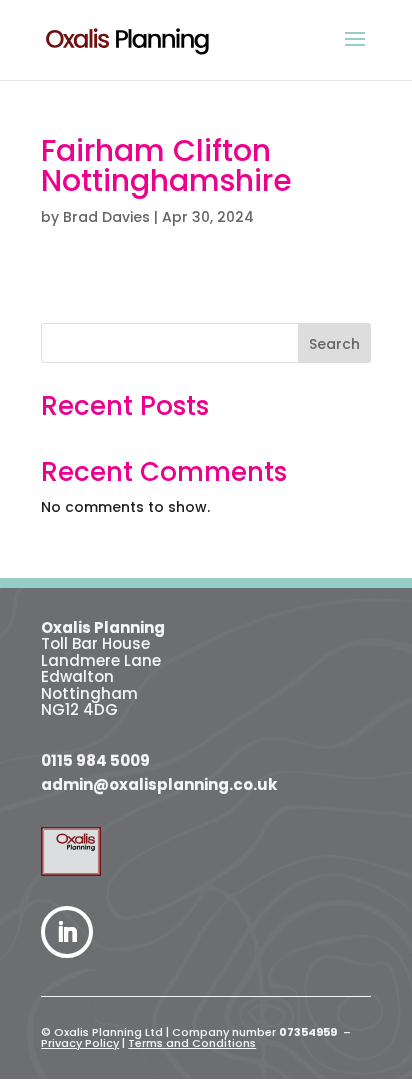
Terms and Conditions (192, 1043)
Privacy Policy (80, 1043)
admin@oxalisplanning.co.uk (159, 784)
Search (334, 344)
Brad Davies (106, 217)
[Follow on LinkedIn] (67, 932)
